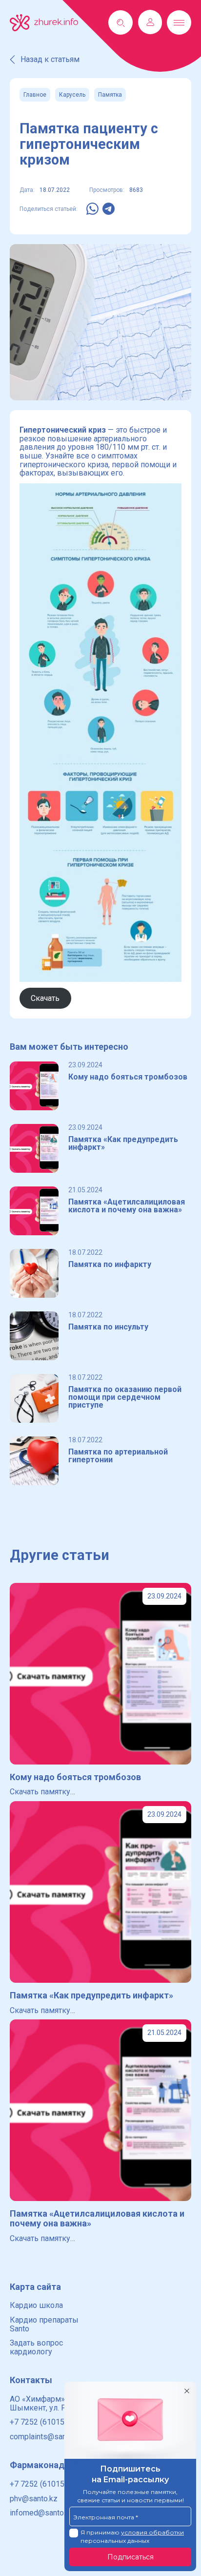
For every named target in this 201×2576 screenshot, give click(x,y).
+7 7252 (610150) (40, 2484)
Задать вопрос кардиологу (36, 2347)
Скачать (45, 998)
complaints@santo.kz (46, 2437)
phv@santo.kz (34, 2499)
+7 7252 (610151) (40, 2422)
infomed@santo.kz (42, 2513)
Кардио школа (36, 2305)
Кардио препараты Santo (44, 2324)
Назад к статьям (50, 59)
